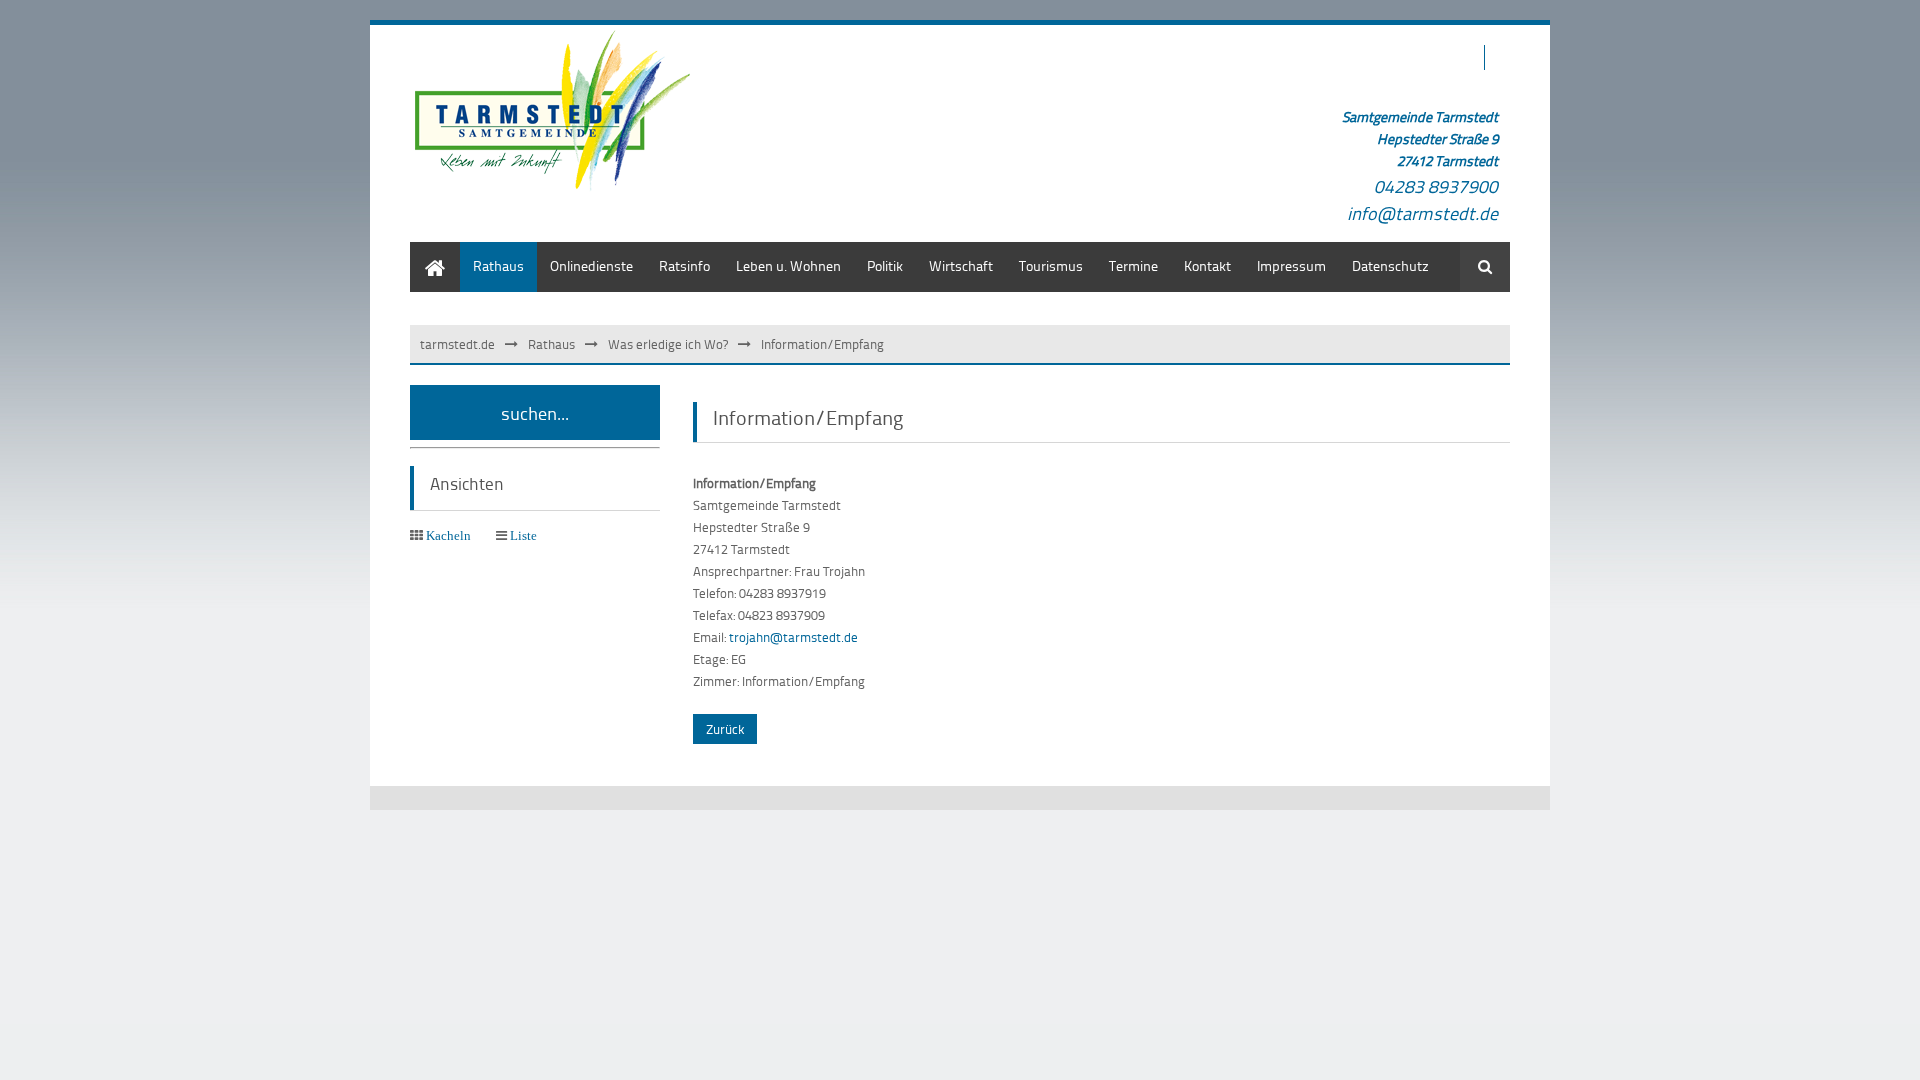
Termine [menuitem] (1133, 265)
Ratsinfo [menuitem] (684, 265)
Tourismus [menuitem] (1051, 265)
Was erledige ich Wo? (668, 344)
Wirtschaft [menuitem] (961, 265)
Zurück (725, 729)
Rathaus (551, 344)
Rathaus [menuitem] (498, 265)
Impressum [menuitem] (1291, 265)
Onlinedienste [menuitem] (591, 265)
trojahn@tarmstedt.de (793, 637)
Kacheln (448, 535)
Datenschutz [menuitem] (1390, 265)
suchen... (535, 412)
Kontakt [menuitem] (1207, 265)
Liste (523, 535)
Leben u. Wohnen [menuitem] (788, 265)
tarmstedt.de (457, 344)
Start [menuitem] (424, 251)
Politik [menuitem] (885, 265)
